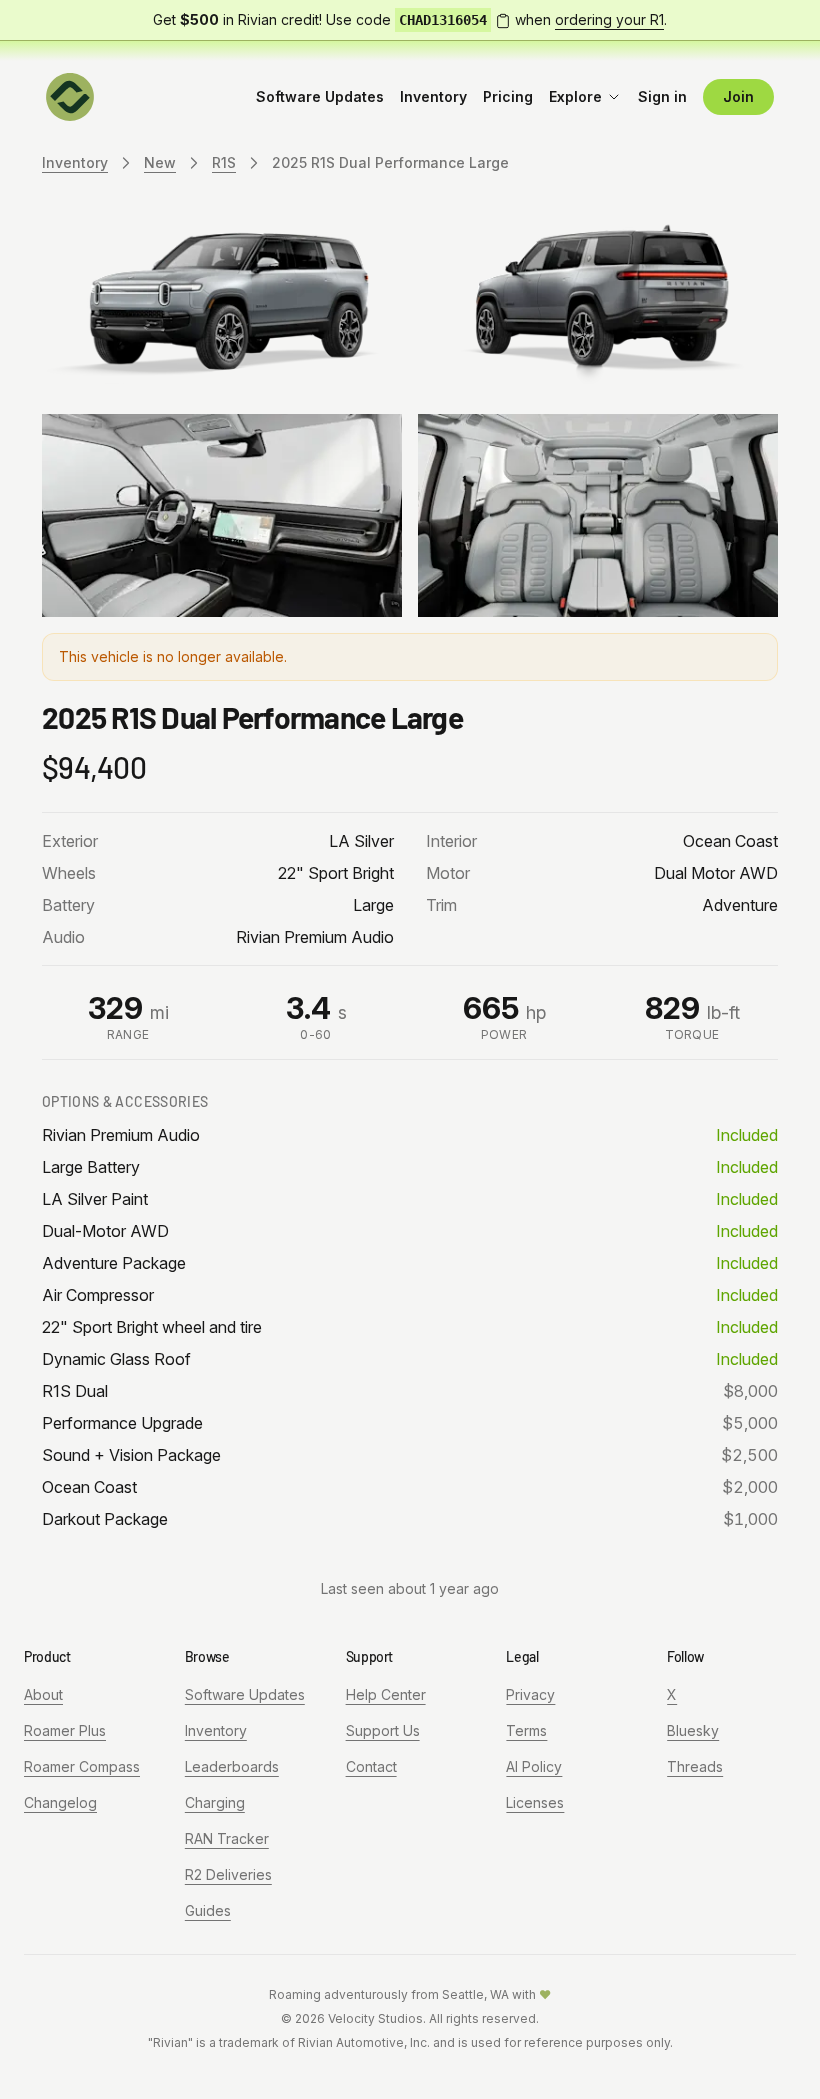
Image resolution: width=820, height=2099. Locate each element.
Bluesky (693, 1730)
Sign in (662, 96)
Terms (526, 1730)
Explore (575, 96)
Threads (695, 1766)
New (160, 162)
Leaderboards (232, 1766)
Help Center (386, 1694)
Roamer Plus (65, 1730)
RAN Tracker (227, 1838)
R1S (224, 162)
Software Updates (320, 96)
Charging (215, 1802)
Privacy (530, 1694)
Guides (208, 1910)
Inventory (433, 96)
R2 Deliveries (228, 1874)
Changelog (60, 1802)
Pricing (508, 96)
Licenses (535, 1802)
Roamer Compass (82, 1766)
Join (738, 96)
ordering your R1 (609, 19)
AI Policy (534, 1766)
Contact (371, 1766)
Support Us (383, 1730)
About (43, 1694)
